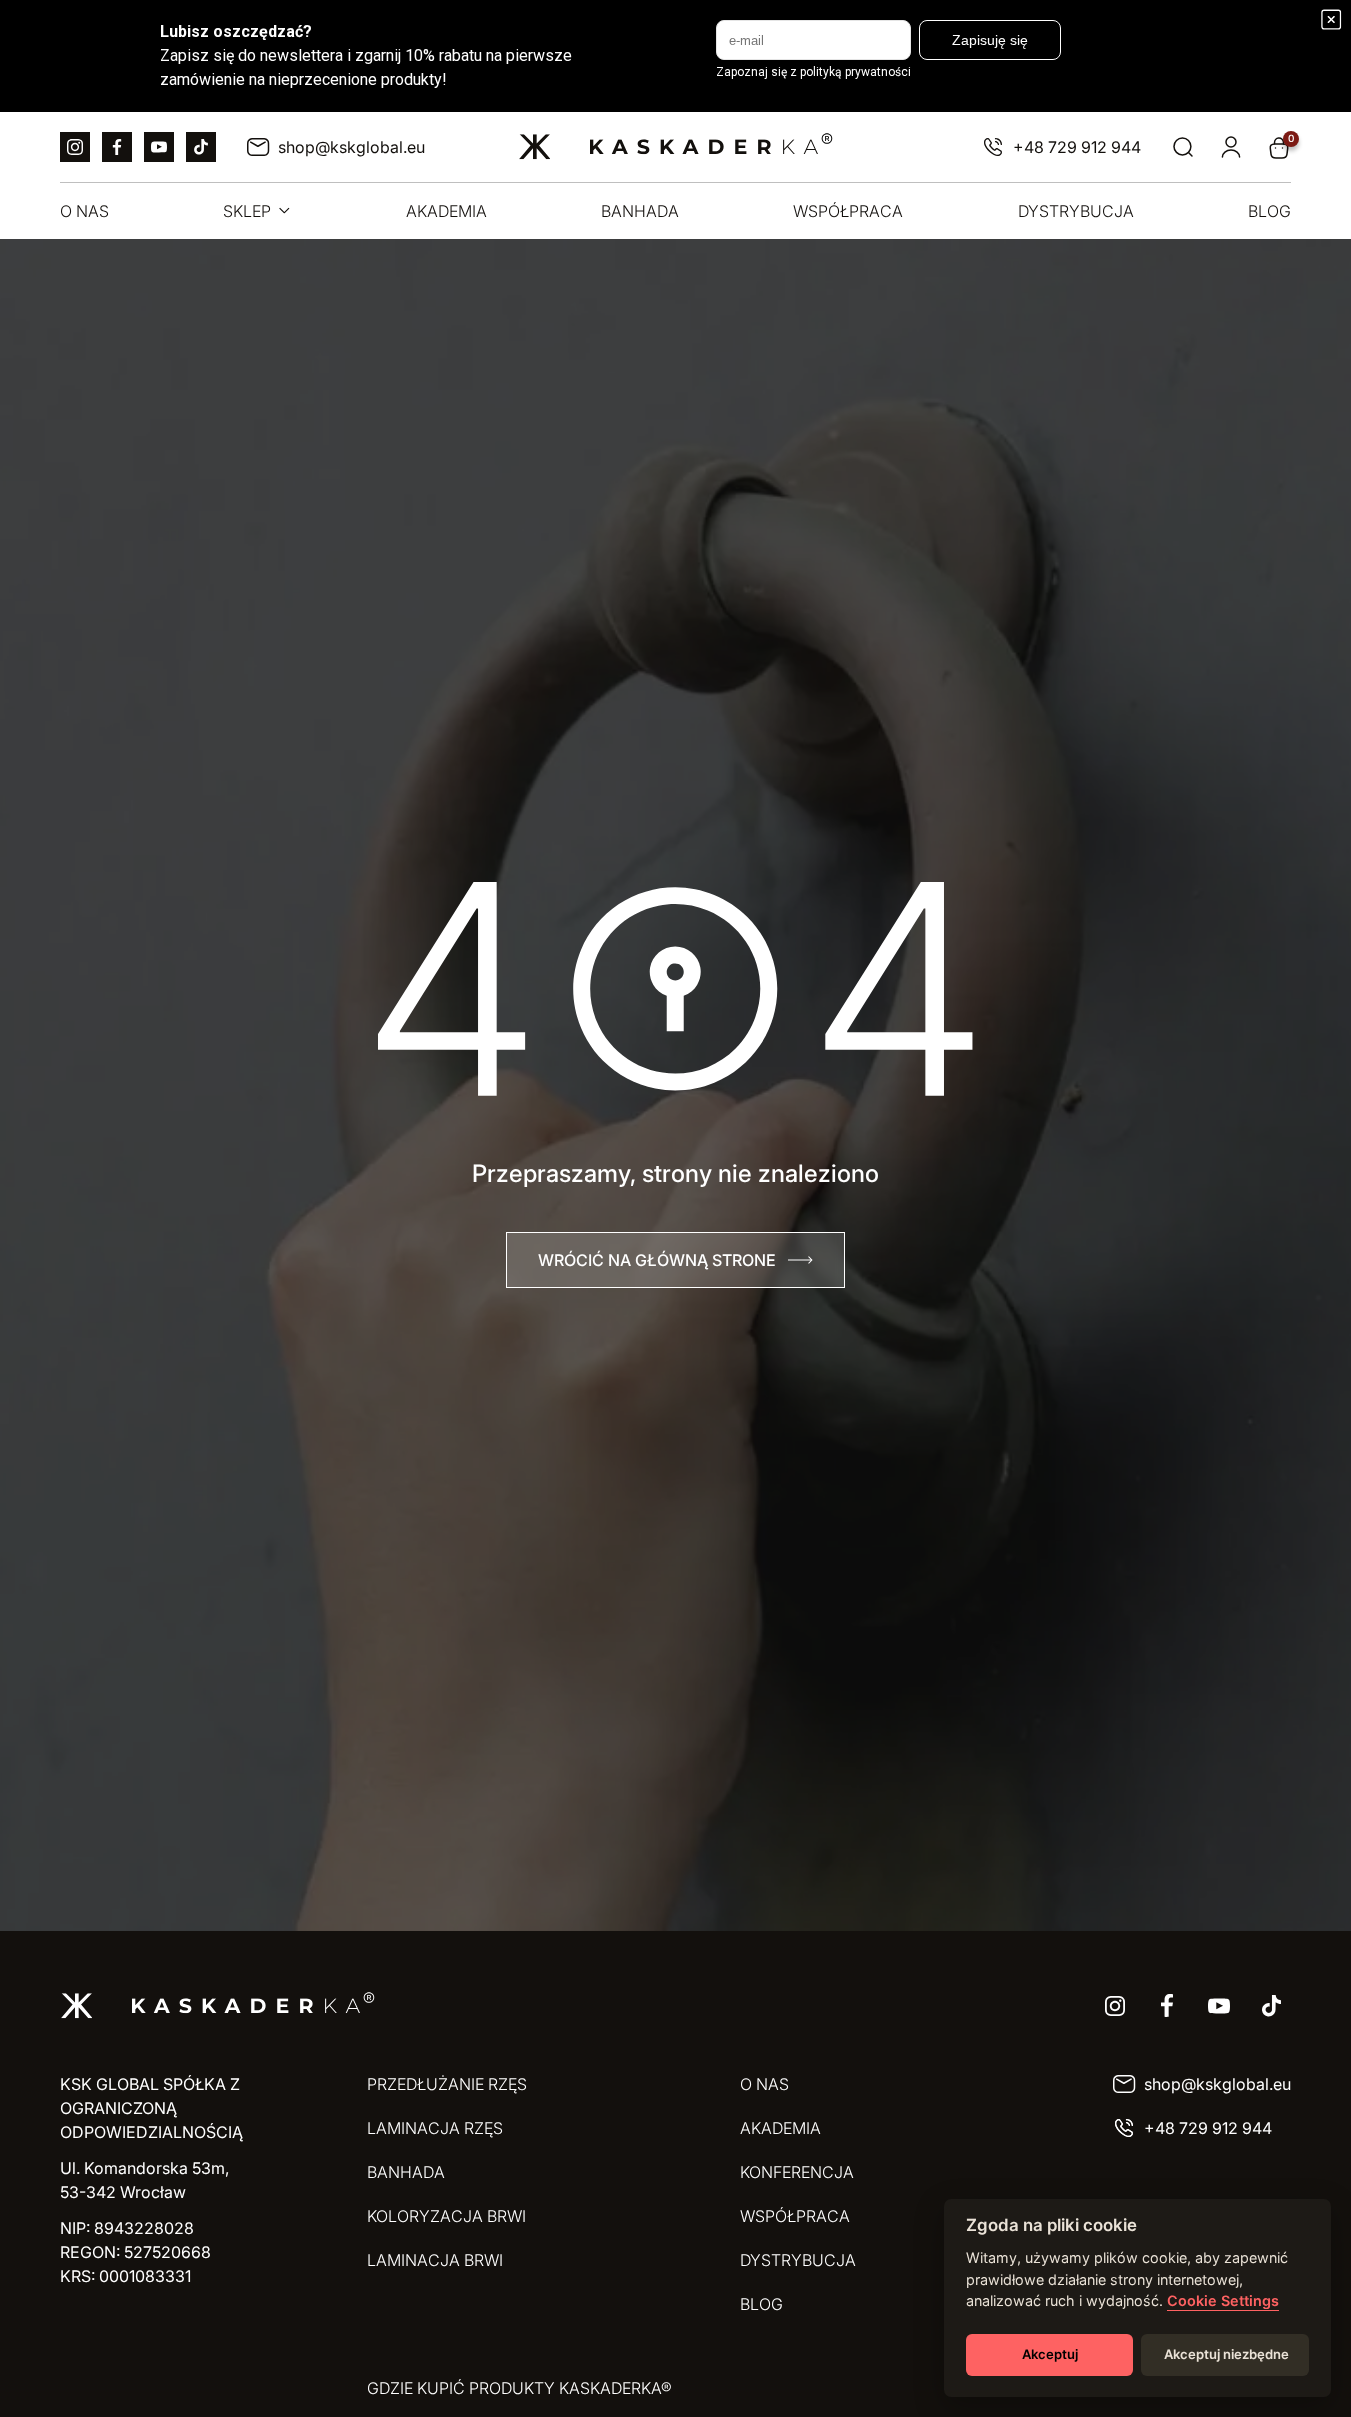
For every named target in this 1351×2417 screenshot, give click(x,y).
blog (1269, 211)
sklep (247, 211)
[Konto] (1231, 147)
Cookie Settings (1223, 2300)
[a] (75, 147)
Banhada (640, 211)
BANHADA (406, 2172)
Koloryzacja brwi (446, 2216)
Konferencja (797, 2172)
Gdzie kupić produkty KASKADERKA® (519, 2388)
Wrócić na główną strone (657, 1260)
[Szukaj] (1183, 147)
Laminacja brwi (435, 2260)
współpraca (848, 211)
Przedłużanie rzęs (447, 2084)
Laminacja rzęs (435, 2128)
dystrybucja (1076, 211)
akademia (446, 211)
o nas (84, 211)
